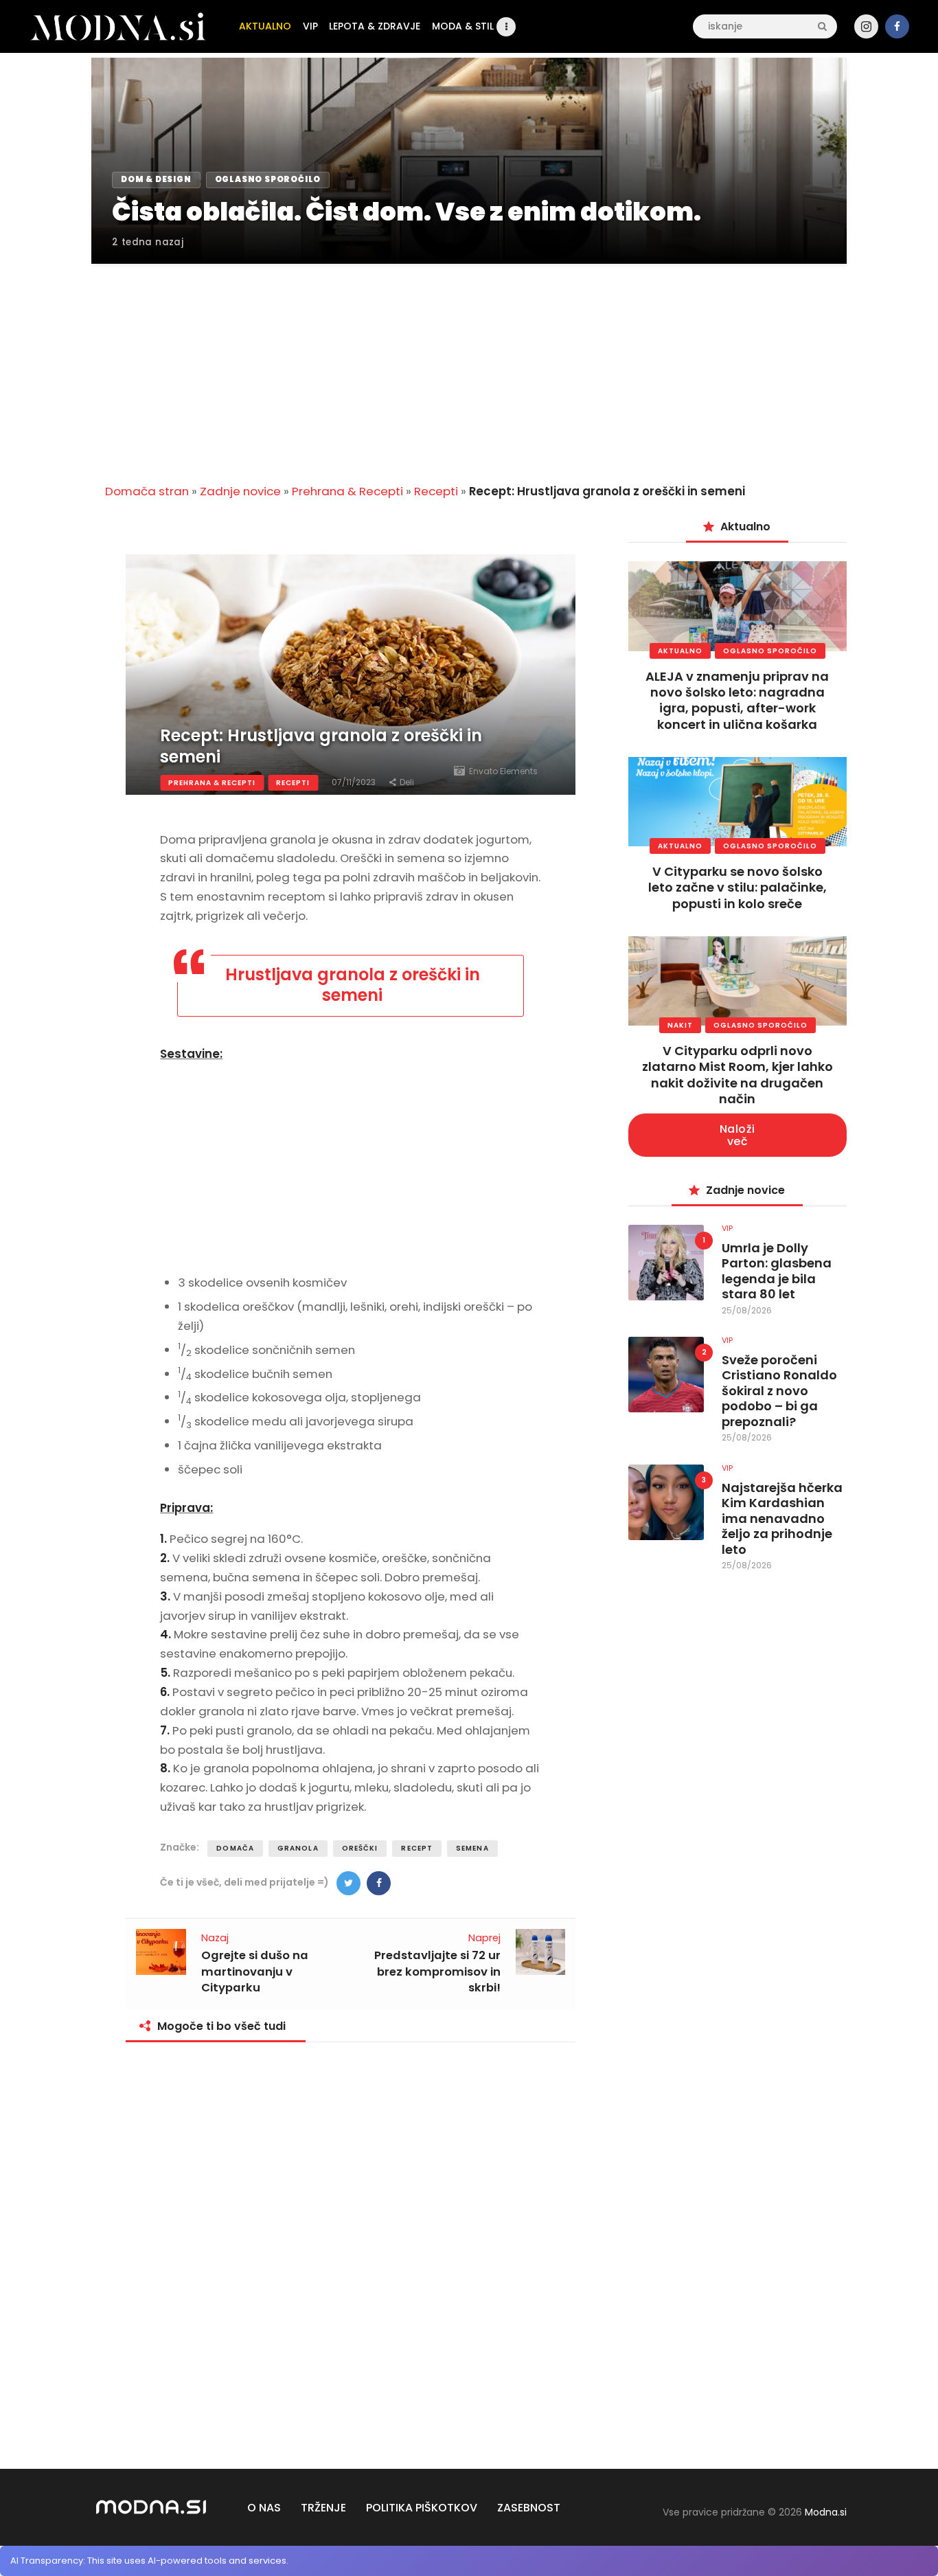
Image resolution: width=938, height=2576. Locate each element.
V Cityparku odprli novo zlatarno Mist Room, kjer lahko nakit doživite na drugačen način (737, 1075)
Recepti (436, 491)
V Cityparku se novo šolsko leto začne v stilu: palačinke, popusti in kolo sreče (737, 888)
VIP (727, 1228)
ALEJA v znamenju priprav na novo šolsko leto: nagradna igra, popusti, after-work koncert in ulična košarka (737, 700)
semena (472, 1848)
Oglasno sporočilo (770, 651)
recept (417, 1848)
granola (298, 1848)
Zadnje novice (240, 491)
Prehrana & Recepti (347, 491)
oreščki (360, 1848)
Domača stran (147, 491)
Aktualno (680, 651)
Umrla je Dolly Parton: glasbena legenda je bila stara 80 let (777, 1272)
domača (235, 1848)
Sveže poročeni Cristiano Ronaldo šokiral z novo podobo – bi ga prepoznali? (779, 1391)
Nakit (680, 1025)
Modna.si (826, 2512)
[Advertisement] (469, 365)
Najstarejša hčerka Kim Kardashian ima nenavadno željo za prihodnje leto (782, 1519)
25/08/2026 (747, 1310)
